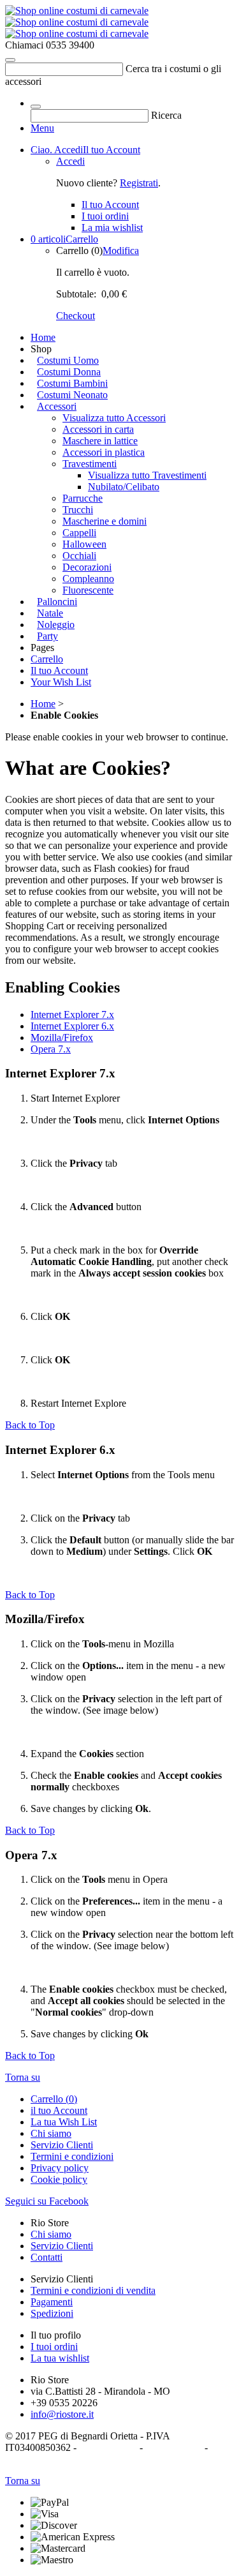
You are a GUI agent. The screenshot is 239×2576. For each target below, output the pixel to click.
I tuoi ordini (105, 216)
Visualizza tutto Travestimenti (147, 475)
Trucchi (78, 510)
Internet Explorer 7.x (72, 1015)
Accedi (70, 161)
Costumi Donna (69, 372)
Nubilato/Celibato (124, 487)
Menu (42, 128)
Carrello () (54, 2099)
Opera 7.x (51, 1049)
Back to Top (30, 1425)
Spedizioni (52, 2313)
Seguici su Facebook (47, 2201)
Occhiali (79, 556)
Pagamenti (52, 2302)
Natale (50, 613)
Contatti (47, 2257)
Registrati (139, 183)
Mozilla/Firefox (62, 1037)
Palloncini (57, 602)
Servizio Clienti (62, 2145)
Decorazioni (87, 567)
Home (43, 337)
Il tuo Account (85, 150)
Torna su (23, 2077)
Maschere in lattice (100, 441)
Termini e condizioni (72, 2156)
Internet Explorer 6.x (72, 1026)
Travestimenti (90, 464)
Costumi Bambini (72, 383)
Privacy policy (60, 2168)
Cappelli (79, 533)
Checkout (76, 316)
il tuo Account (59, 2110)
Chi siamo (51, 2133)
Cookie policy (59, 2179)
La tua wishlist (60, 2358)
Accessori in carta (98, 429)
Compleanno (88, 579)
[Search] (10, 60)
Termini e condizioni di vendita (93, 2290)
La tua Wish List (64, 2122)
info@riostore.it (62, 2414)
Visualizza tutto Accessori (114, 418)
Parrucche (83, 498)
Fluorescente (88, 590)
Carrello (64, 239)
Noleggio (56, 625)
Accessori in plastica (104, 452)
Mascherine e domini (105, 521)
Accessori (57, 406)
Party (47, 636)
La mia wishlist (112, 228)
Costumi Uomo (68, 360)
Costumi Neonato (72, 395)
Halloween (84, 544)
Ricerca (166, 115)
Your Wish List (61, 682)
